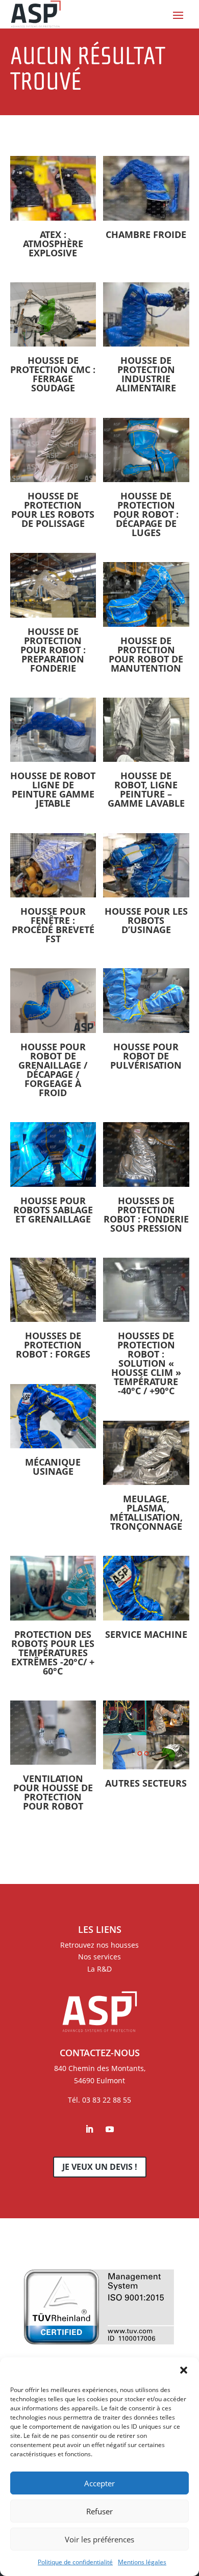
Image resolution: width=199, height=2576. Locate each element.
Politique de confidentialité (75, 2562)
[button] (184, 2370)
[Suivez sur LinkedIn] (89, 2129)
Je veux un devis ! (100, 2167)
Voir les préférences (99, 2539)
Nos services (99, 1957)
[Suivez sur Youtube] (110, 2129)
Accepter (99, 2483)
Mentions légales (142, 2562)
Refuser (99, 2511)
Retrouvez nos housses (99, 1945)
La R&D (99, 1969)
